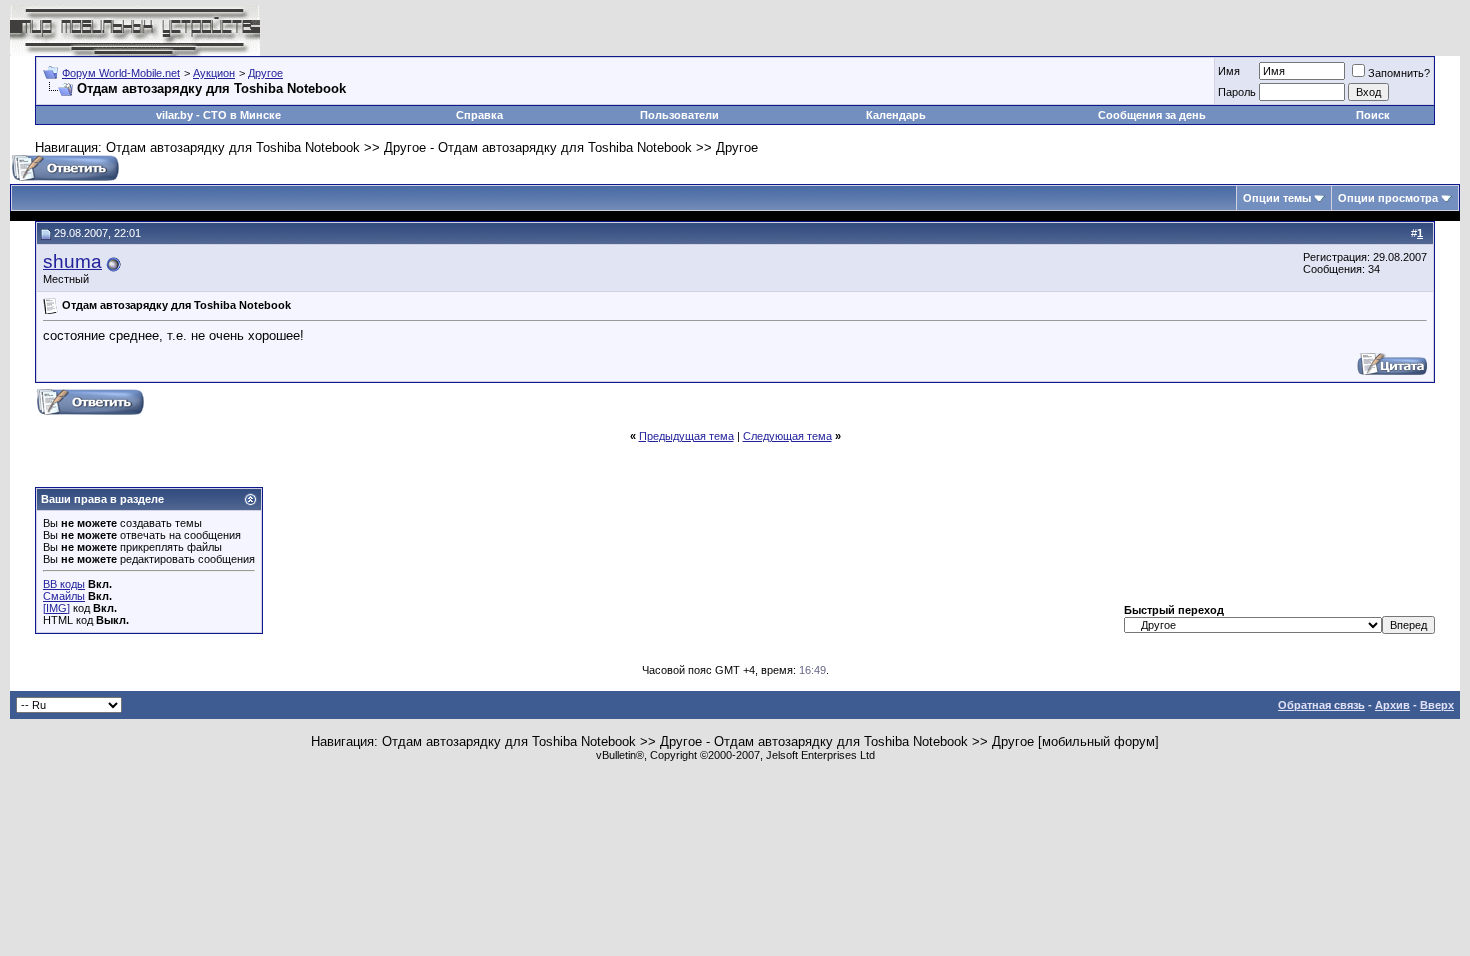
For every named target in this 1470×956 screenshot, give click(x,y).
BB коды (64, 584)
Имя (1229, 71)
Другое (265, 73)
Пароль (1237, 92)
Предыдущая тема (686, 436)
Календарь (896, 115)
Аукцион (214, 73)
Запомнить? (1399, 73)
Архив (1392, 705)
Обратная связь (1321, 705)
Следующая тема (787, 436)
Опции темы (1277, 198)
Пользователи (679, 115)
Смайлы (64, 596)
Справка (479, 115)
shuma (72, 261)
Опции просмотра (1388, 198)
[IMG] (56, 608)
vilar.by (174, 115)
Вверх (1437, 705)
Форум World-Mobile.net (121, 73)
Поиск (1373, 115)
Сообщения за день (1152, 115)
